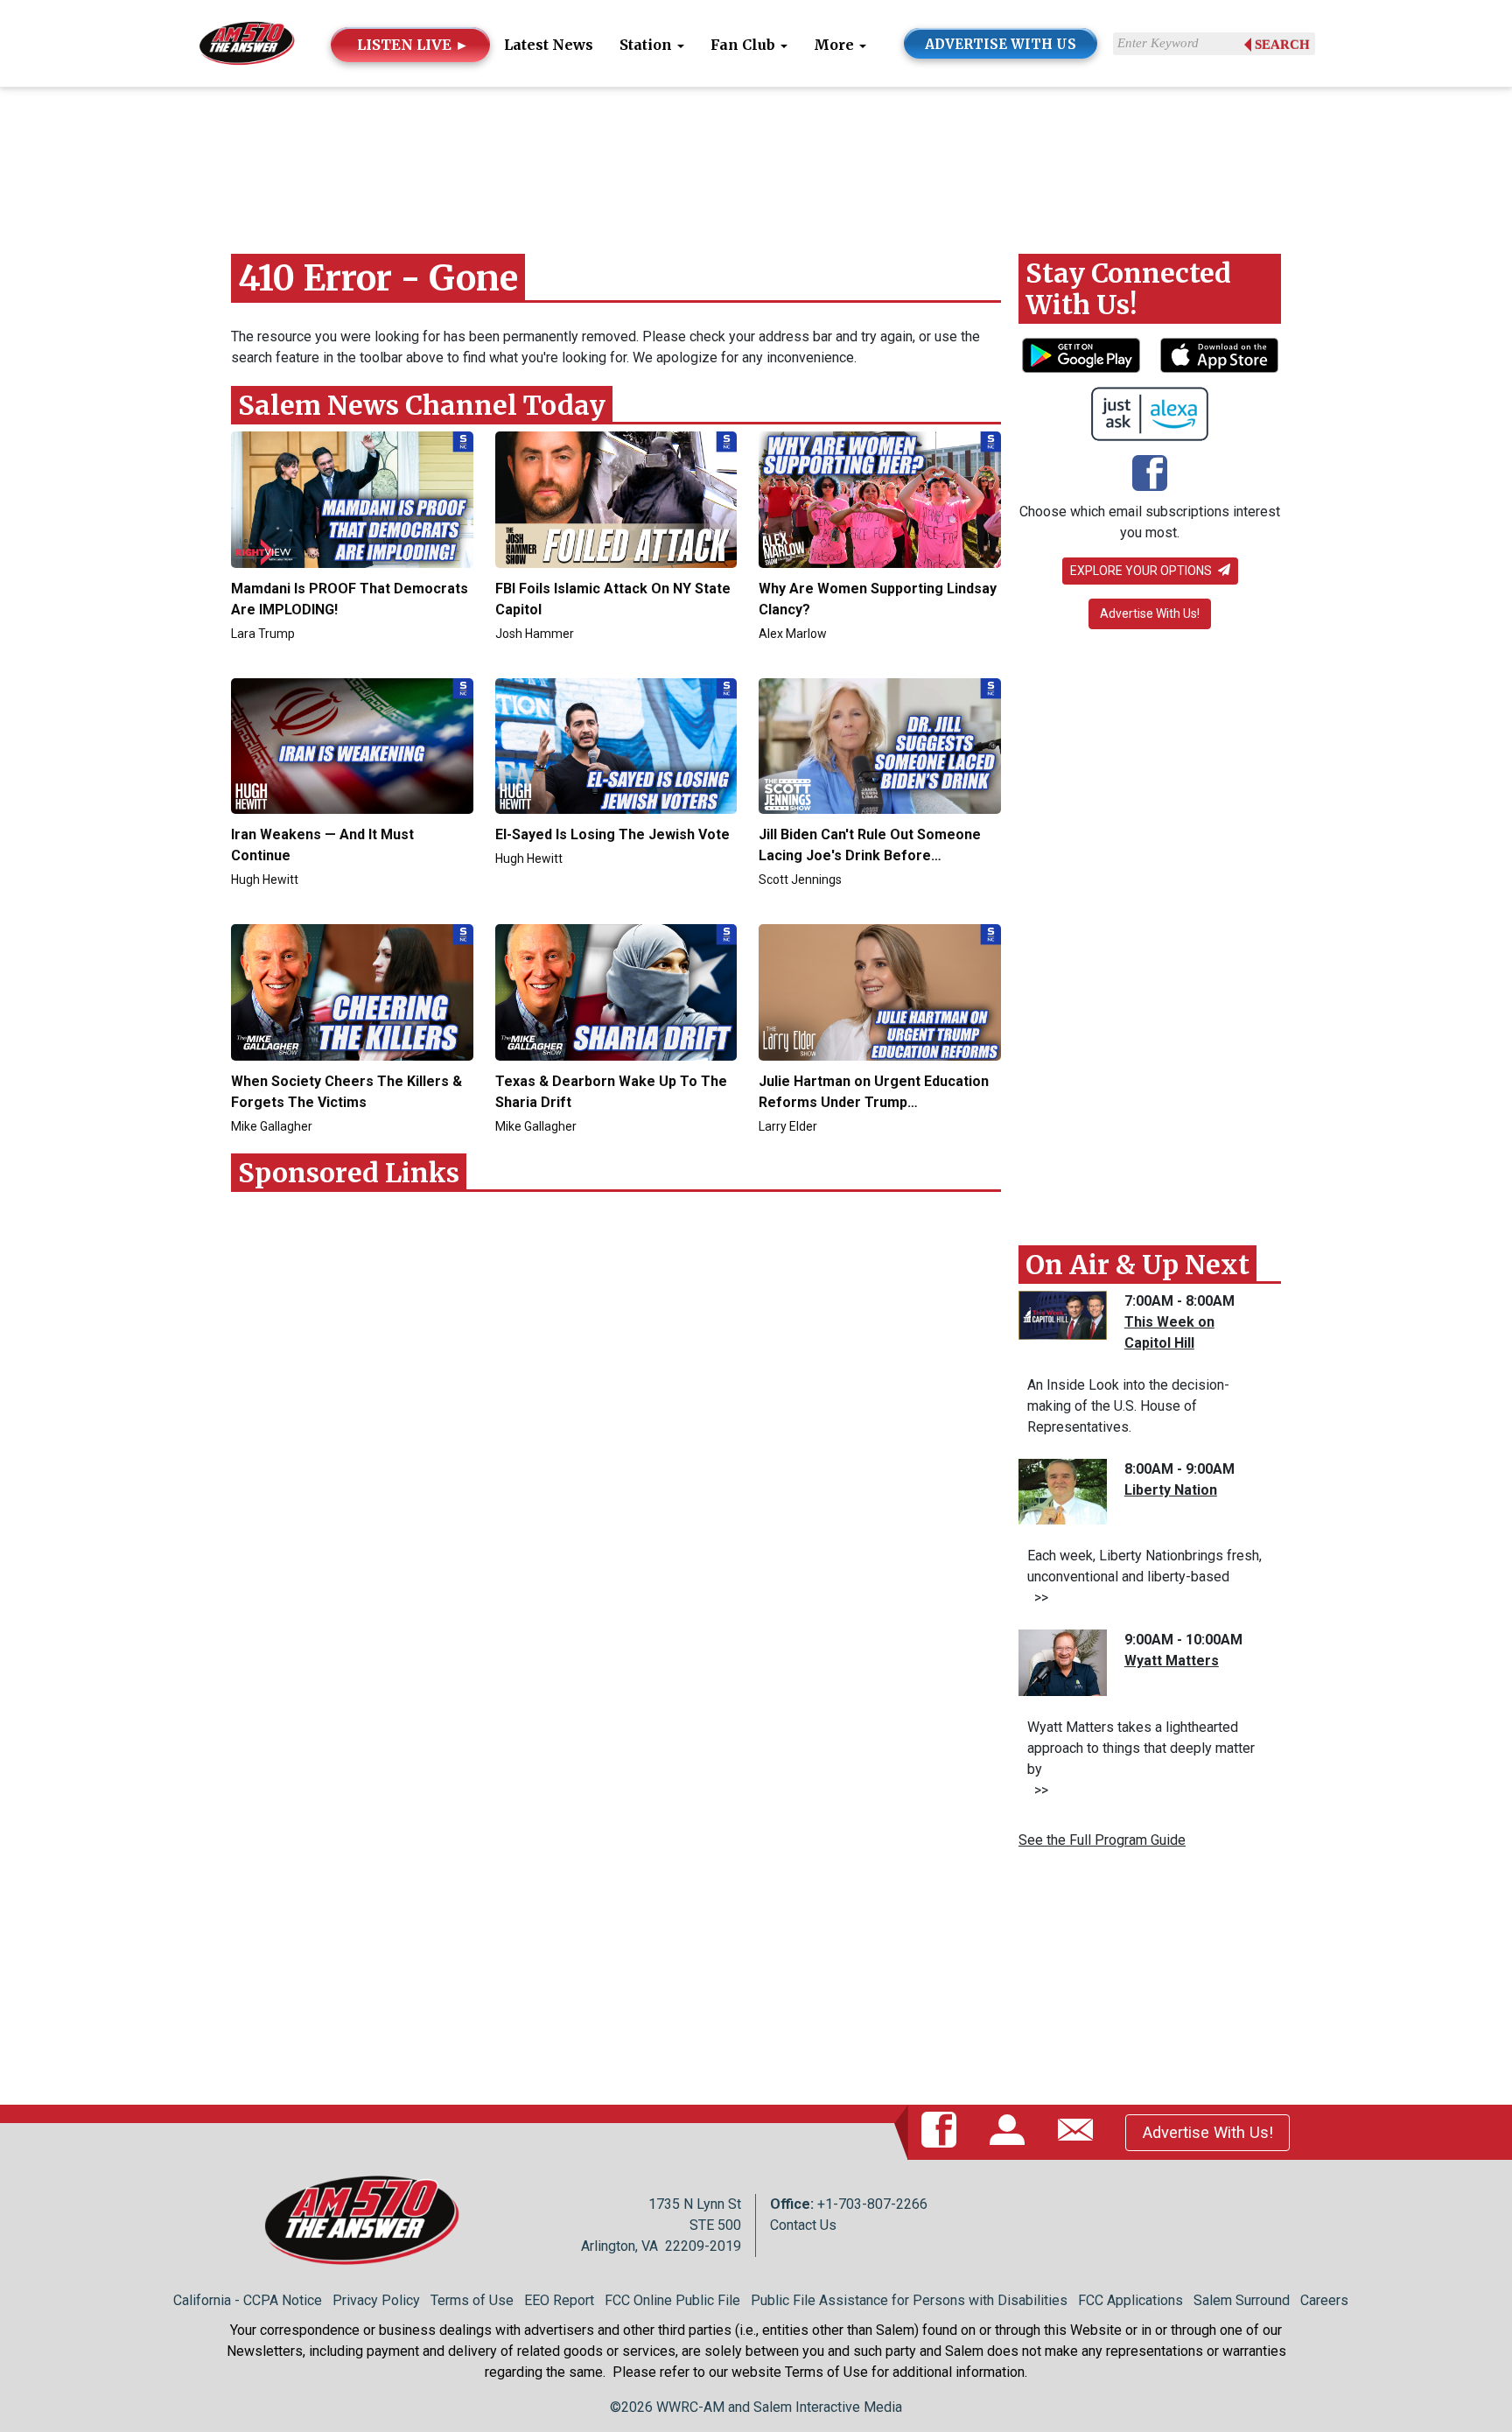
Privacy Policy (376, 2300)
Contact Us (803, 2225)
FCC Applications (1130, 2300)
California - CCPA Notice (248, 2300)
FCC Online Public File (672, 2300)
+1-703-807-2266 (872, 2204)
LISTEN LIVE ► (413, 45)
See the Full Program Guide (1102, 1840)
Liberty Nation (1171, 1490)
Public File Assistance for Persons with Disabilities (909, 2300)
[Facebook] (1150, 474)
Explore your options (1142, 571)
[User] (1011, 2132)
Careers (1324, 2300)
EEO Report (559, 2300)
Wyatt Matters (1172, 1661)
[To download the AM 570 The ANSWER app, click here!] (1081, 355)
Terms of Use (472, 2300)
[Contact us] (1079, 2132)
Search (1282, 45)
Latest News (549, 45)
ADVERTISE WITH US (1001, 44)
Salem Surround (1242, 2300)
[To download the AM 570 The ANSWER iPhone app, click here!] (1219, 355)
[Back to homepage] (247, 42)
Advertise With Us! (1150, 613)
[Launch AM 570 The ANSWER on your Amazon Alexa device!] (1150, 414)
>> (1038, 1598)
